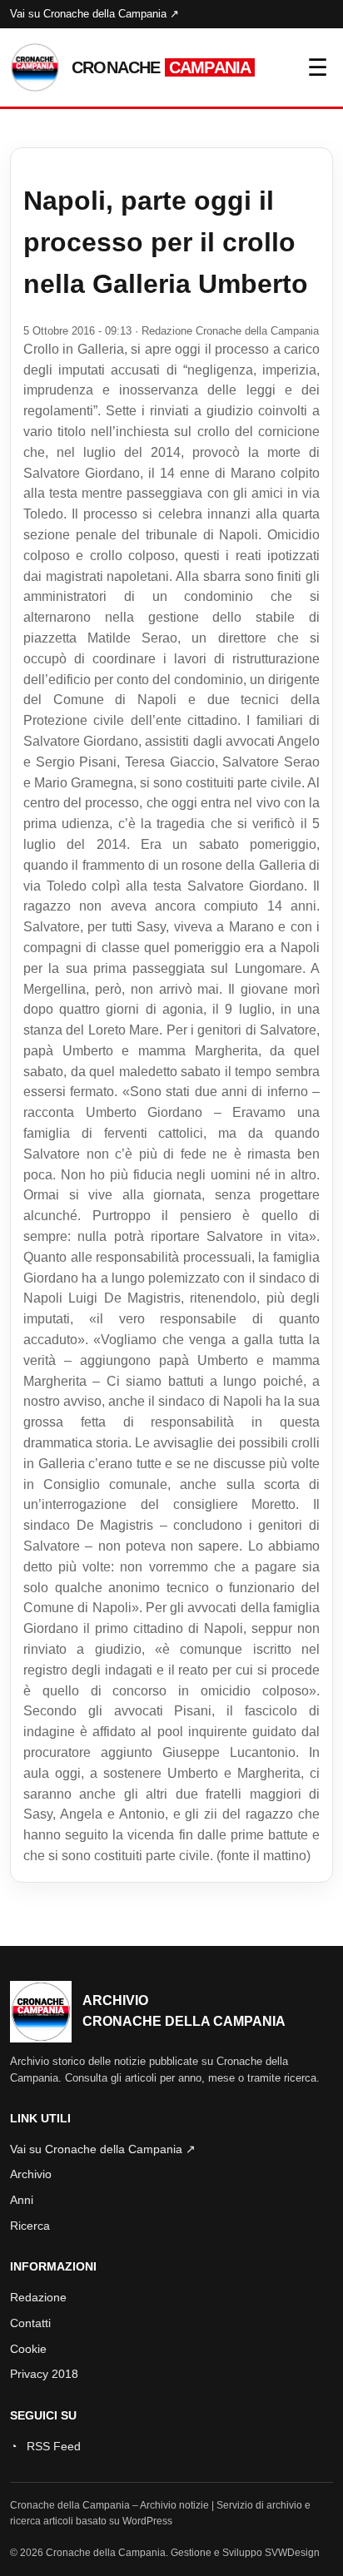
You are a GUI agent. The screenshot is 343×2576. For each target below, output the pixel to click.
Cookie (28, 2349)
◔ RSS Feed (45, 2446)
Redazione (38, 2297)
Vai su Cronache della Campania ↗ (94, 14)
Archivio (31, 2174)
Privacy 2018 (44, 2374)
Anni (22, 2200)
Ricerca (30, 2226)
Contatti (30, 2323)
